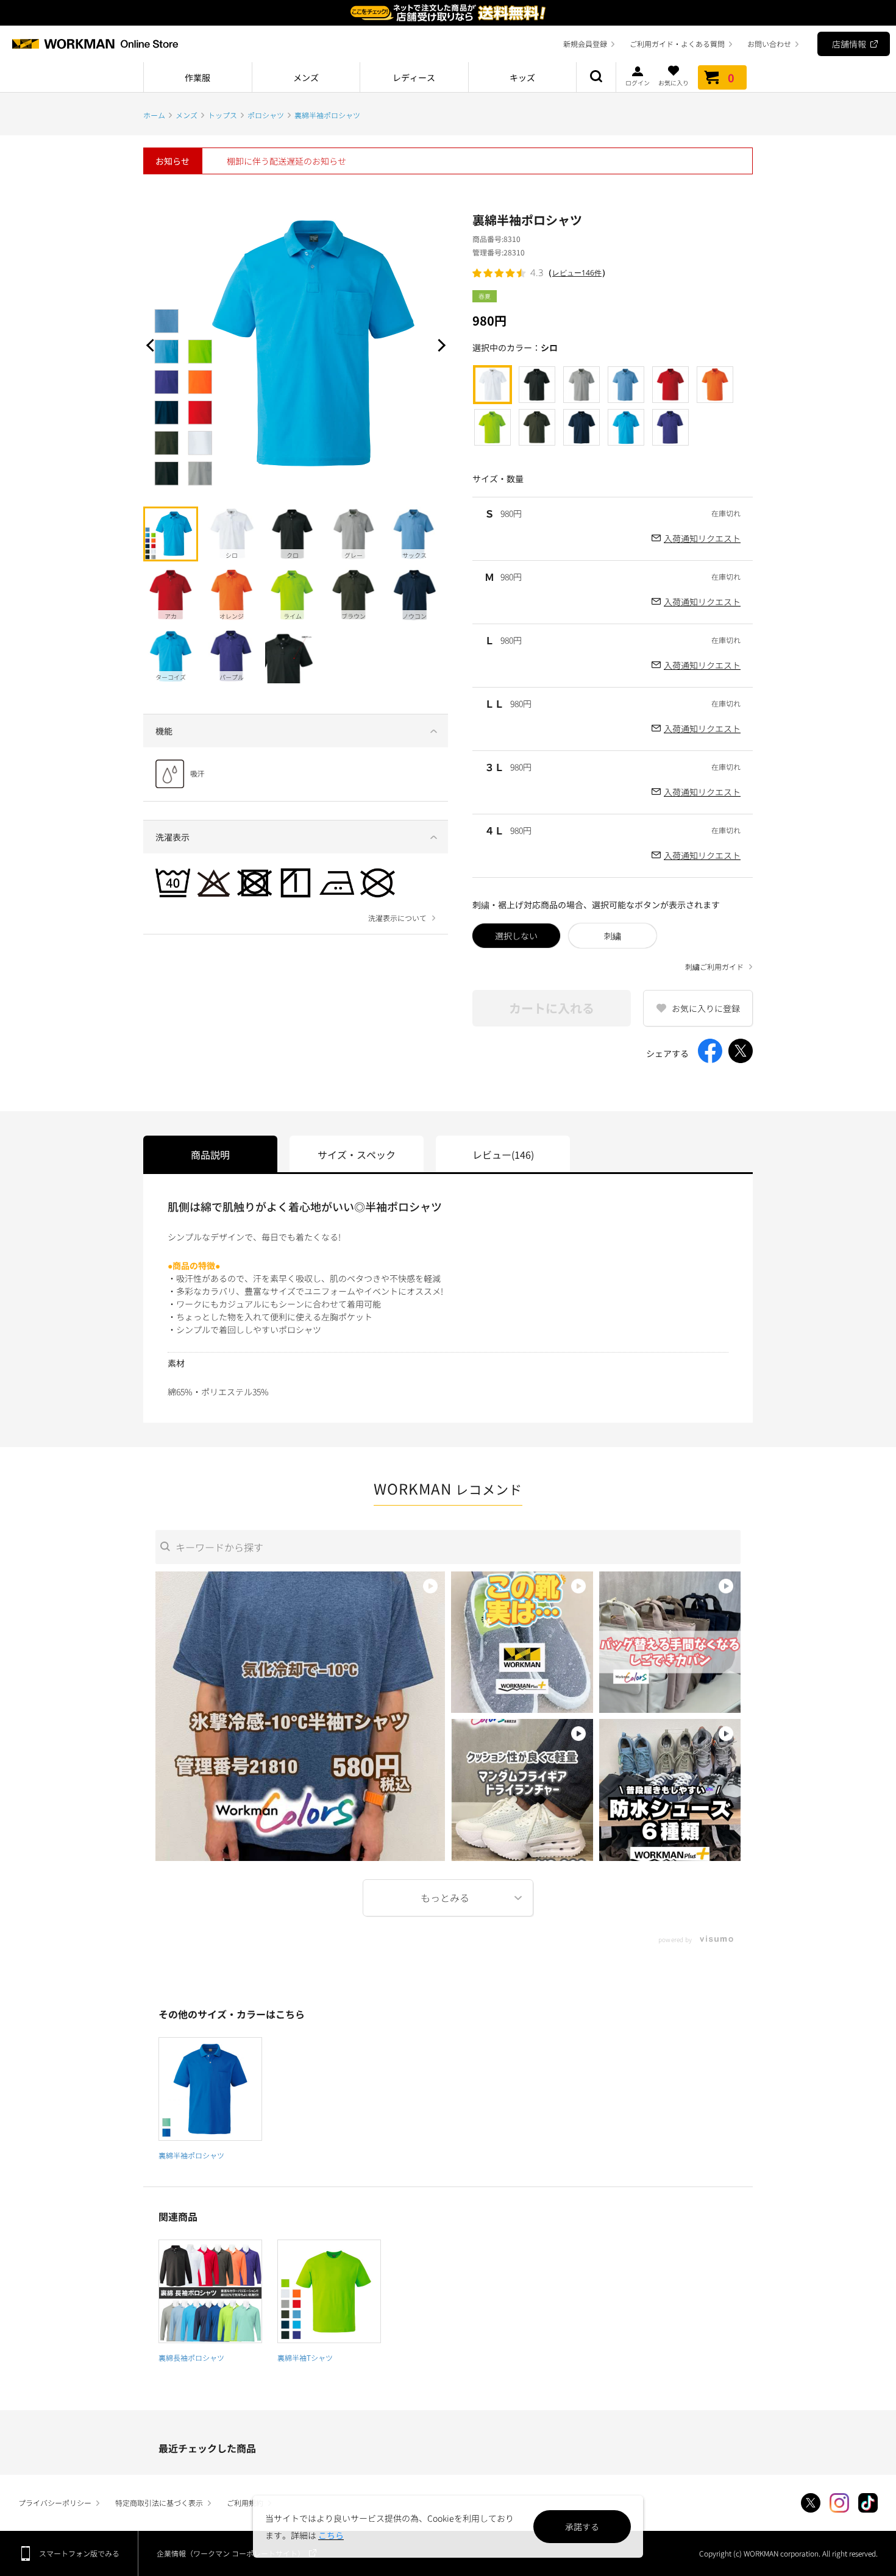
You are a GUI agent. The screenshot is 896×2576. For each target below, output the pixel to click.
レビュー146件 (577, 273)
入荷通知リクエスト (702, 538)
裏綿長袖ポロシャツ (191, 2357)
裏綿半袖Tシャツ (305, 2357)
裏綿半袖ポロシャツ (191, 2155)
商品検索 (596, 77)
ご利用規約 (245, 2503)
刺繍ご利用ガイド (714, 967)
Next (439, 345)
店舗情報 (849, 44)
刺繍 (613, 936)
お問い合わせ (769, 44)
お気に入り (674, 82)
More (448, 1898)
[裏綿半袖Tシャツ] (329, 2291)
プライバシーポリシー (55, 2503)
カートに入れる (552, 1008)
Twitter (811, 2503)
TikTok (868, 2503)
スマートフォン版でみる (79, 2553)
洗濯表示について (397, 918)
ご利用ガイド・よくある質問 (677, 44)
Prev (152, 345)
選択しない (516, 936)
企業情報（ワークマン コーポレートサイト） (231, 2553)
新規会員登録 (585, 44)
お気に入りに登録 (706, 1008)
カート (731, 77)
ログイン (638, 82)
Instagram (839, 2503)
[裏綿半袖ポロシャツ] (210, 2089)
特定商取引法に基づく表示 (159, 2503)
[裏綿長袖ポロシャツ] (210, 2291)
